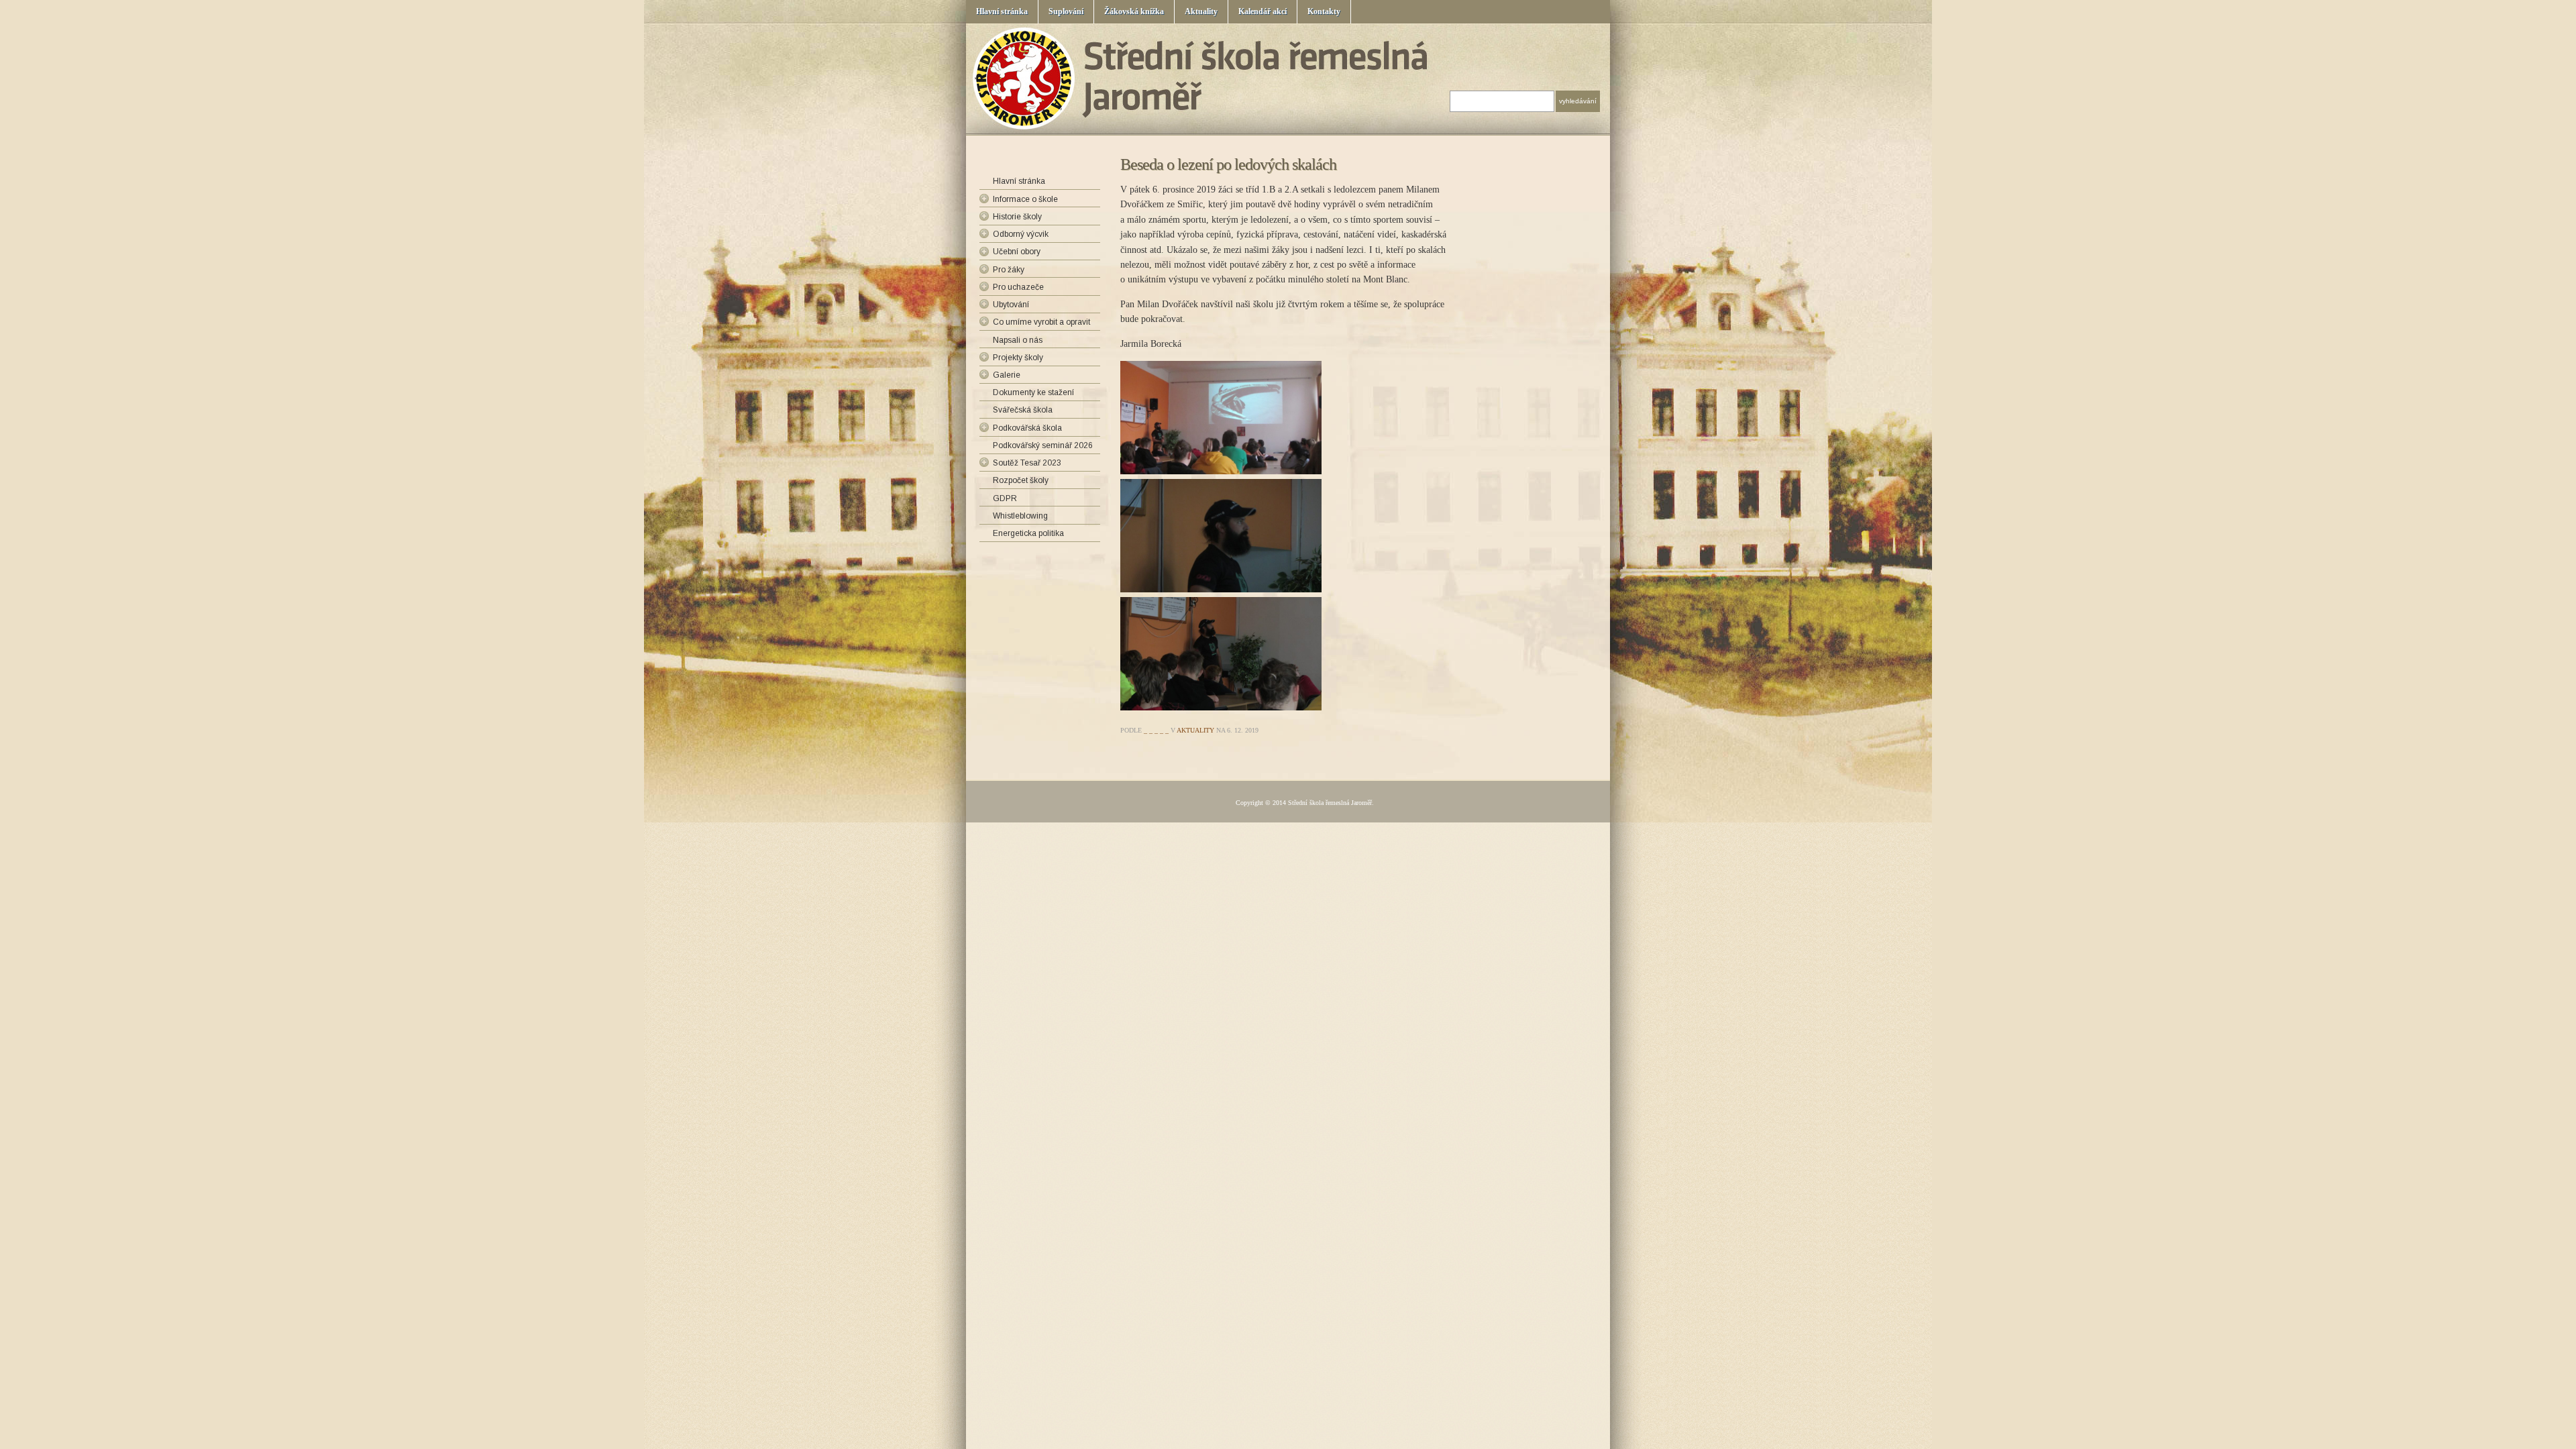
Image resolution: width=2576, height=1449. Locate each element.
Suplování (1066, 11)
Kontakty (1324, 11)
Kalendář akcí (1263, 11)
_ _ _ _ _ (1156, 730)
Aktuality (1201, 11)
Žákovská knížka (1134, 11)
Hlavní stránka (1002, 11)
